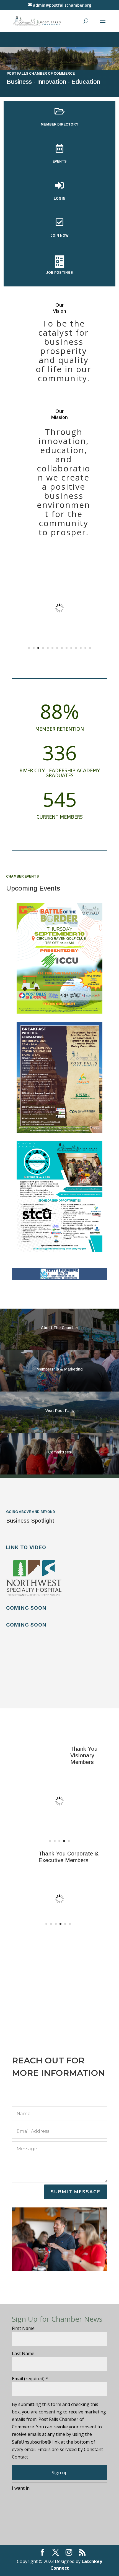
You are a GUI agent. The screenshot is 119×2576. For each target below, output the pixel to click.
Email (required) (30, 2379)
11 (76, 648)
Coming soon (26, 1608)
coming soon (26, 1625)
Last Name (23, 2353)
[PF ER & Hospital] (60, 1914)
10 (71, 648)
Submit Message (76, 2192)
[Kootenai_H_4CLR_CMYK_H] (59, 1816)
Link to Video (26, 1547)
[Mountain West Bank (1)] (59, 654)
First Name (23, 2328)
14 (90, 648)
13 (85, 648)
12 (81, 648)
